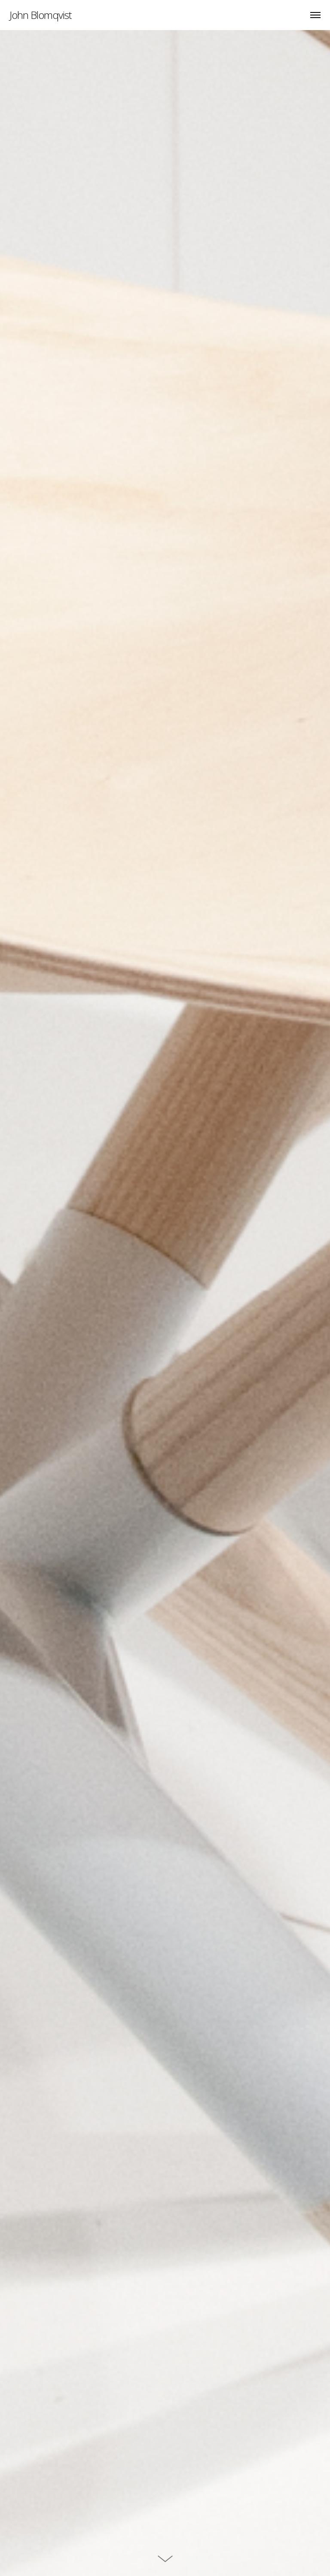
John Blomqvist (40, 15)
